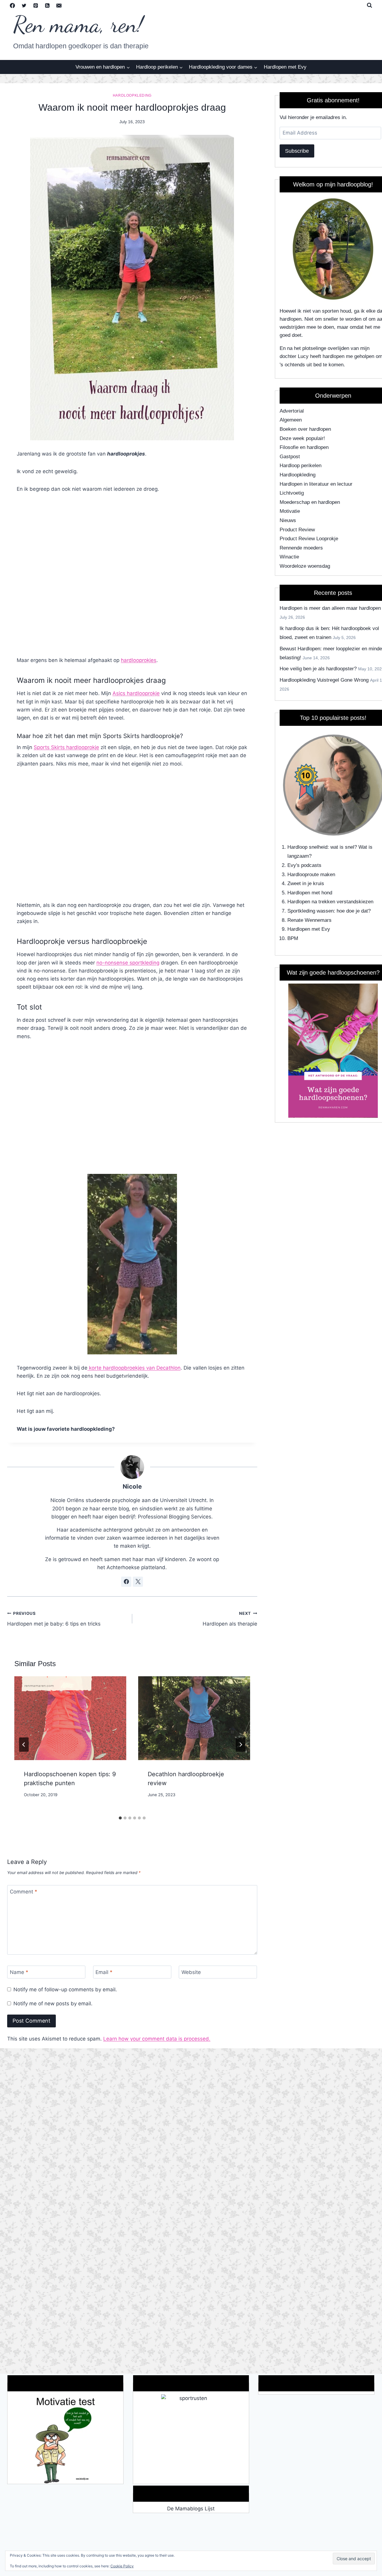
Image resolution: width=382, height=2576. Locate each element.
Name (19, 1972)
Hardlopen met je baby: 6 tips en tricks (54, 1619)
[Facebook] (12, 5)
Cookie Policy (122, 2566)
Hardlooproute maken (311, 875)
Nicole (132, 1486)
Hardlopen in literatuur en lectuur (316, 484)
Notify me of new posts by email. (53, 2004)
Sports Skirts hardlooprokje (66, 747)
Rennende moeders (301, 548)
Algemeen (291, 420)
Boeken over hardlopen (305, 429)
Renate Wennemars (309, 920)
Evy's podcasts (304, 865)
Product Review (297, 530)
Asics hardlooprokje (136, 693)
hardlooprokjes (139, 660)
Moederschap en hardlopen (310, 502)
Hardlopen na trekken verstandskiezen (330, 902)
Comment (24, 1892)
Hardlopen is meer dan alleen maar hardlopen (330, 608)
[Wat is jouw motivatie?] (65, 2439)
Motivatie (290, 511)
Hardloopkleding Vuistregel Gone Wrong (324, 680)
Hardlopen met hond (310, 893)
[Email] (59, 5)
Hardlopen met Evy (285, 67)
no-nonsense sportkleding (128, 963)
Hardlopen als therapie (230, 1619)
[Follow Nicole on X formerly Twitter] (138, 1582)
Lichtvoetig (292, 493)
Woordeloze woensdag (305, 566)
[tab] (120, 1818)
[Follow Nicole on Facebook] (126, 1582)
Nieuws (288, 520)
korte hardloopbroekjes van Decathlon (134, 1368)
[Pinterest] (36, 5)
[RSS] (47, 5)
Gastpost (290, 457)
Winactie (289, 557)
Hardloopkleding (132, 95)
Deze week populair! (302, 438)
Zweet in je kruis (306, 883)
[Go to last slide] (24, 1745)
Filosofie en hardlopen (304, 447)
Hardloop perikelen (301, 466)
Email (104, 1972)
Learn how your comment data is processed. (157, 2039)
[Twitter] (24, 5)
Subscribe (297, 151)
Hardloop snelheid (307, 847)
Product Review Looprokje (309, 539)
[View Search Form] (369, 5)
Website (191, 1972)
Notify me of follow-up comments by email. (65, 1990)
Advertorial (292, 411)
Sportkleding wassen (311, 911)
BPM (293, 938)
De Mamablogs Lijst (191, 2509)
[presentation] (70, 1718)
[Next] (241, 1745)
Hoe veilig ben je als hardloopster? (318, 669)
